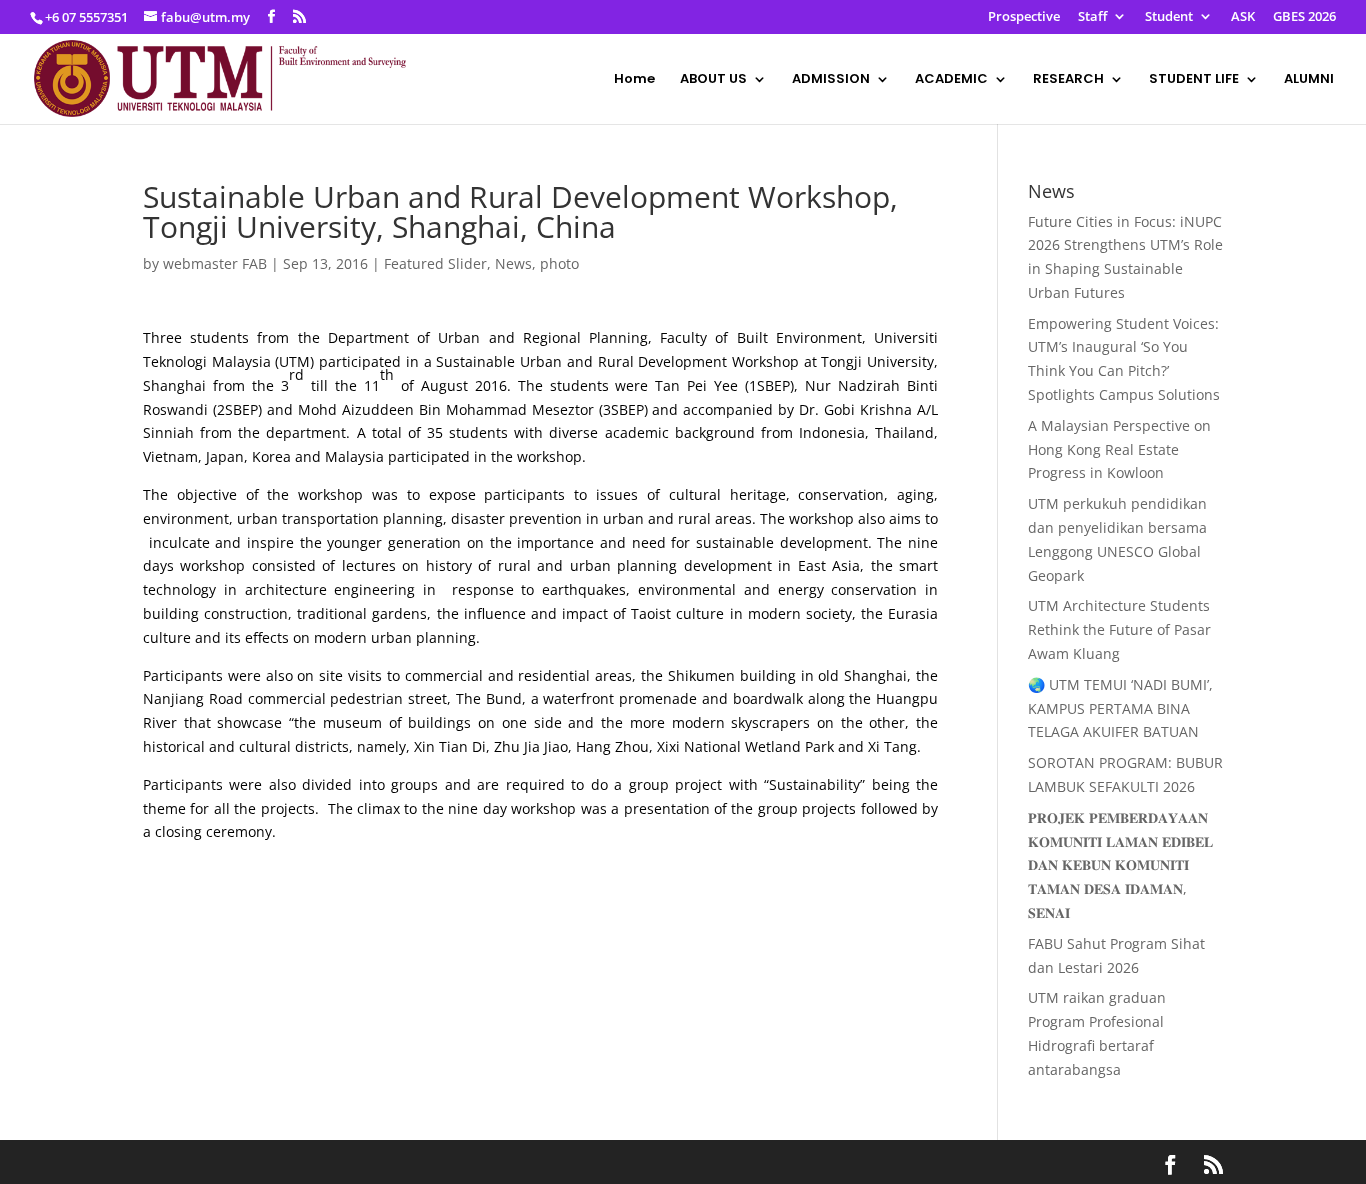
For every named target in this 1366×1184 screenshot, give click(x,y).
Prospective (1024, 17)
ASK (1243, 17)
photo (559, 263)
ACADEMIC (951, 80)
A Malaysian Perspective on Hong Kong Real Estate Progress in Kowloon (1119, 449)
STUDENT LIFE (1194, 80)
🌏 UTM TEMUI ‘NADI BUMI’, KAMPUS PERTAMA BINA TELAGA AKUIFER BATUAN (1120, 708)
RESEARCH (1068, 80)
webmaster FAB (215, 263)
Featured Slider (435, 263)
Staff (1092, 17)
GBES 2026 (1304, 17)
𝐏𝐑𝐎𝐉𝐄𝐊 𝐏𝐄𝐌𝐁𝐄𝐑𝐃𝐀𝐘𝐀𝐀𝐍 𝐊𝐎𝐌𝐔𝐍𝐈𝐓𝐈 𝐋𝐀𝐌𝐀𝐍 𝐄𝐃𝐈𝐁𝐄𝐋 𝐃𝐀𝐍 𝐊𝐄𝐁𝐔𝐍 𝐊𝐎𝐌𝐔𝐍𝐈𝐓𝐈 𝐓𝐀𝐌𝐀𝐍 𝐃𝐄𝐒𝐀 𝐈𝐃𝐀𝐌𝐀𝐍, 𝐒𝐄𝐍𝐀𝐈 (1120, 865)
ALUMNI (1309, 80)
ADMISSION (831, 80)
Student (1169, 17)
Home (634, 80)
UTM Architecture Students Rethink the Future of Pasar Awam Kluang (1119, 629)
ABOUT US (713, 80)
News (513, 263)
